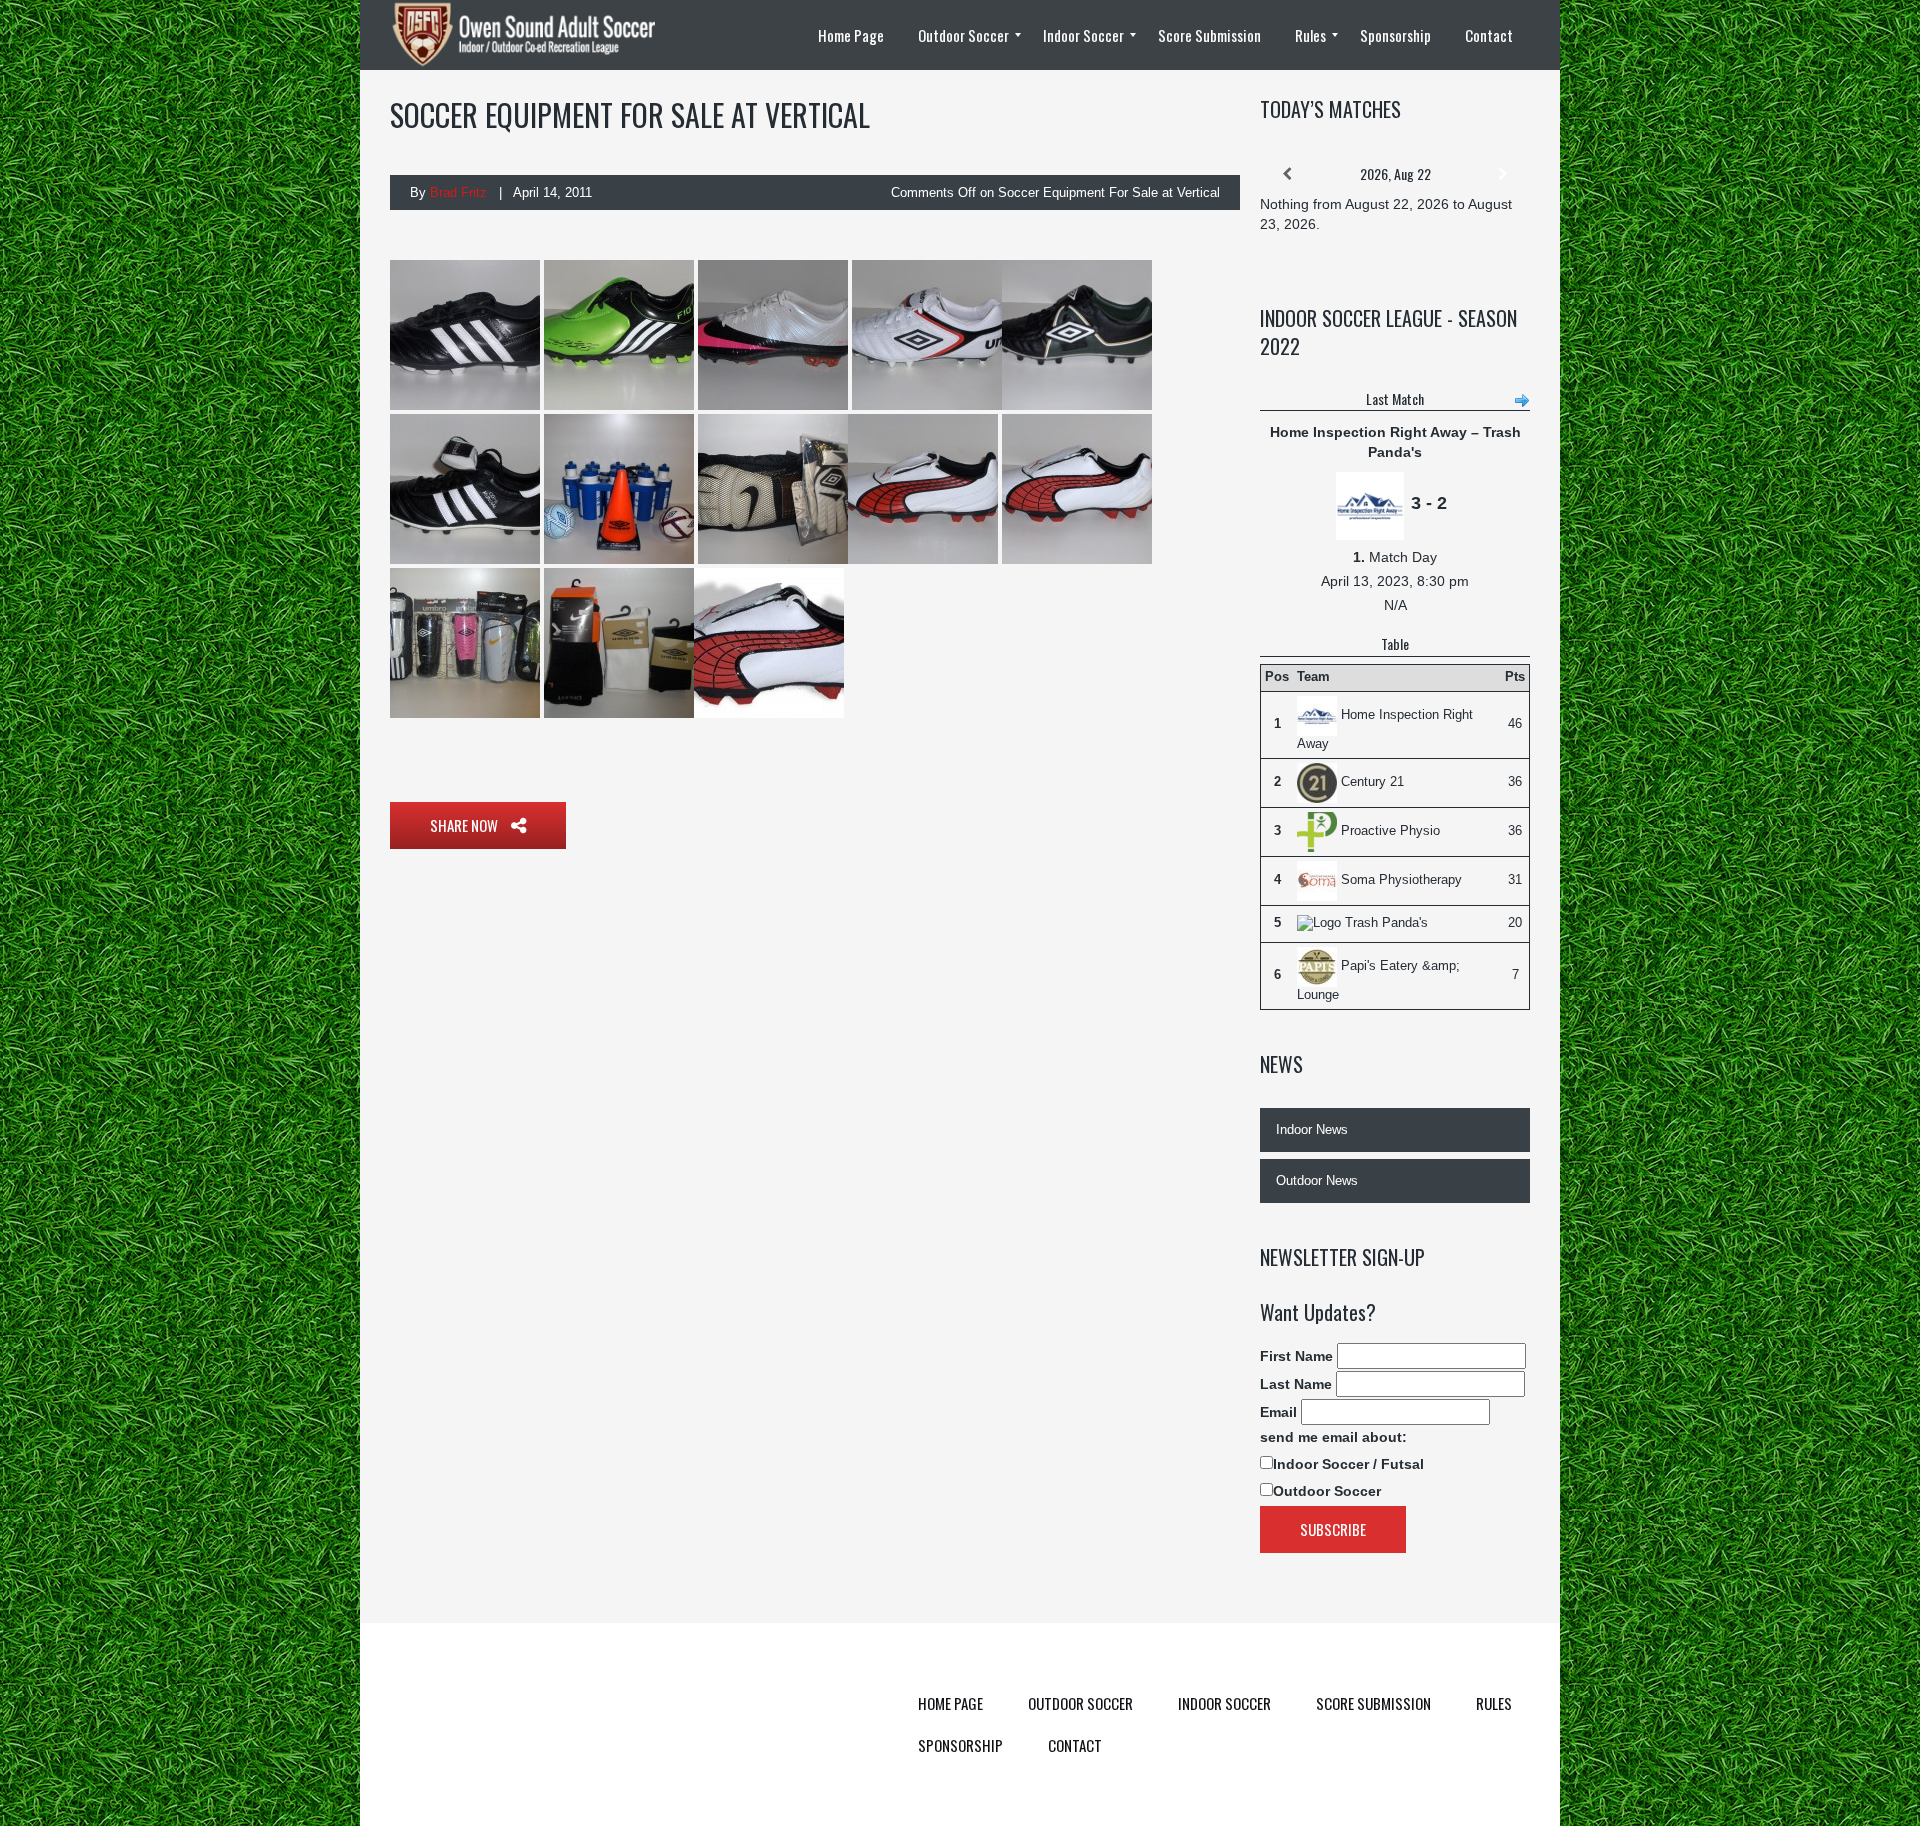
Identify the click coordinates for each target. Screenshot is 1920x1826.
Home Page (950, 1703)
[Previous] (1287, 174)
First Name (1296, 1356)
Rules (1494, 1703)
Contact (1075, 1745)
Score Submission (1373, 1703)
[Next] (1503, 174)
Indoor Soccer (1224, 1703)
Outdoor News (1317, 1180)
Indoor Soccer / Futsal (1348, 1464)
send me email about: (1333, 1437)
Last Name (1296, 1384)
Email (1278, 1412)
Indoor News (1312, 1129)
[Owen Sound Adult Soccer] (535, 35)
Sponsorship (960, 1745)
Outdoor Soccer (1327, 1491)
